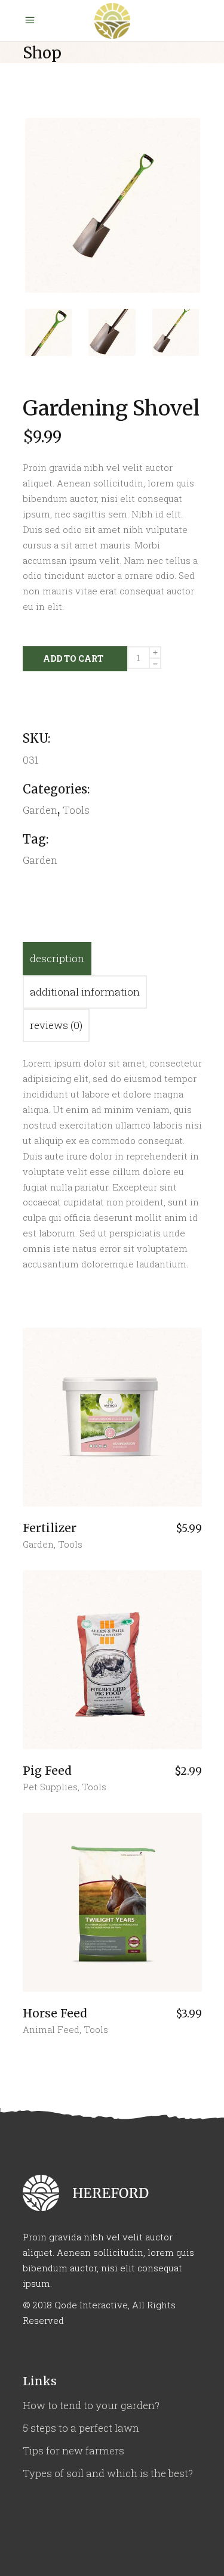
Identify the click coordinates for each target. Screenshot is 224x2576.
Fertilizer (50, 1528)
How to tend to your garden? (91, 2405)
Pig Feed (47, 1771)
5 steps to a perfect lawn (81, 2428)
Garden (38, 1544)
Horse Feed (55, 2013)
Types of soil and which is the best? (108, 2473)
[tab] (57, 959)
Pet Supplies (50, 1787)
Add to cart (73, 658)
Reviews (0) (56, 1025)
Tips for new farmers (73, 2451)
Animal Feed (51, 2029)
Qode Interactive (91, 2305)
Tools (76, 810)
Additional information (85, 992)
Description (57, 958)
